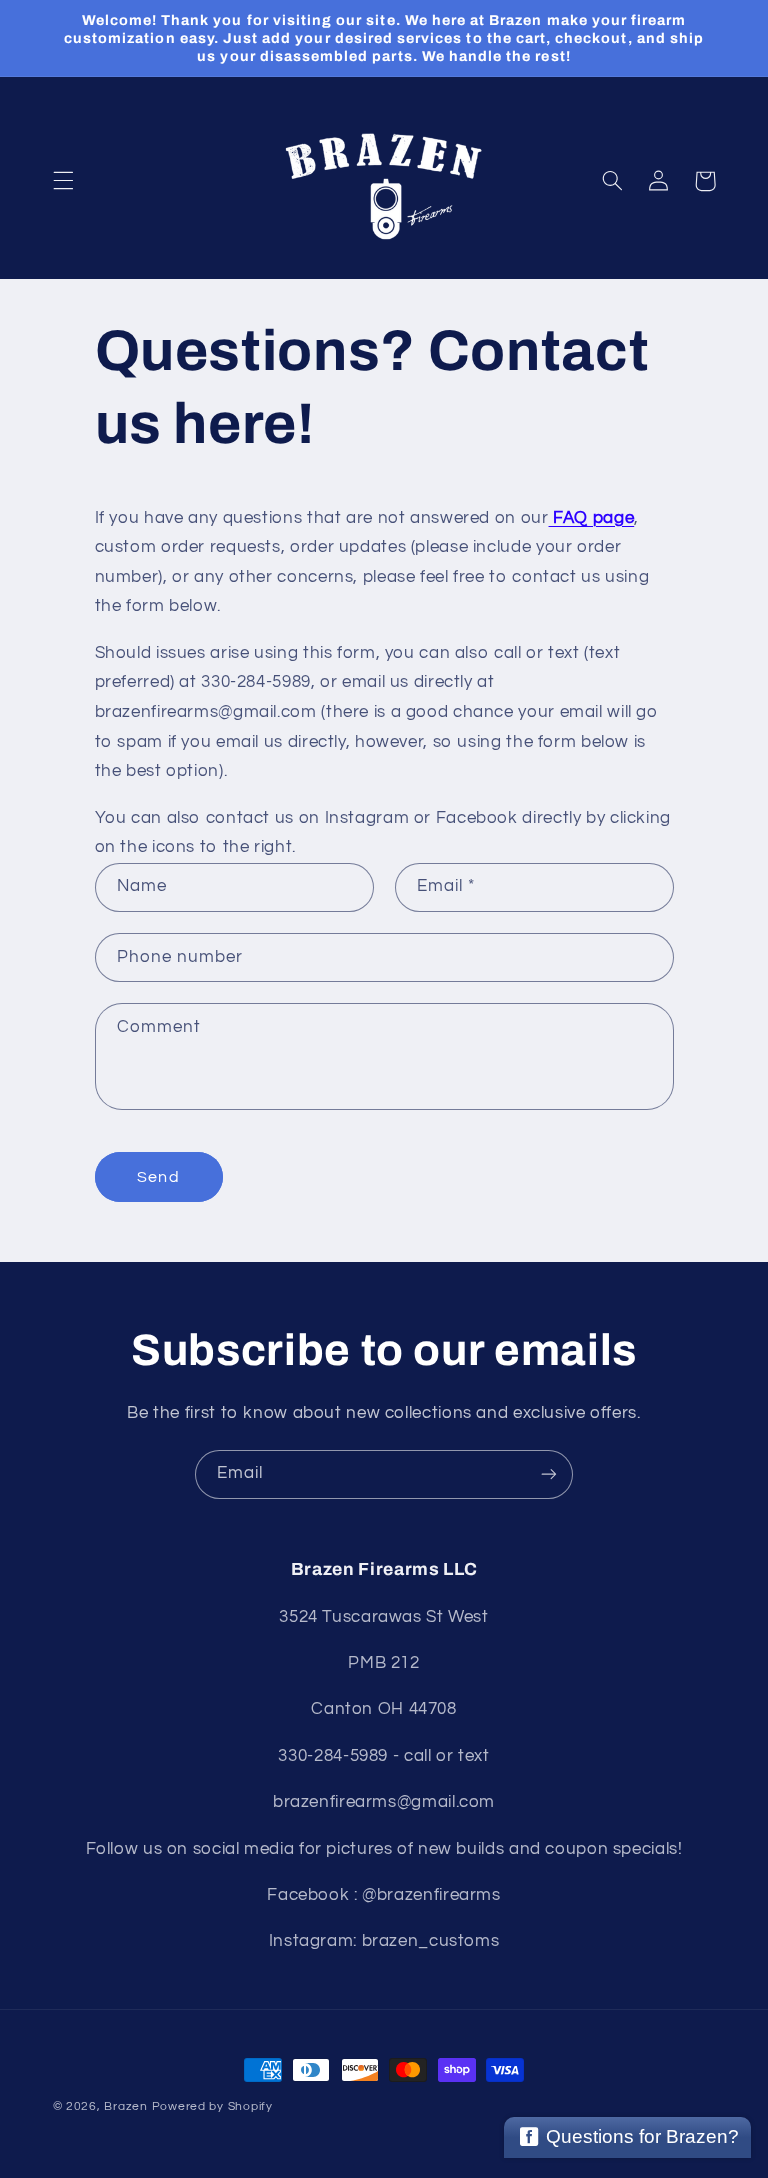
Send (158, 1177)
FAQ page (592, 518)
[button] (63, 181)
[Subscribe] (549, 1474)
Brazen (125, 2106)
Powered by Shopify (212, 2106)
